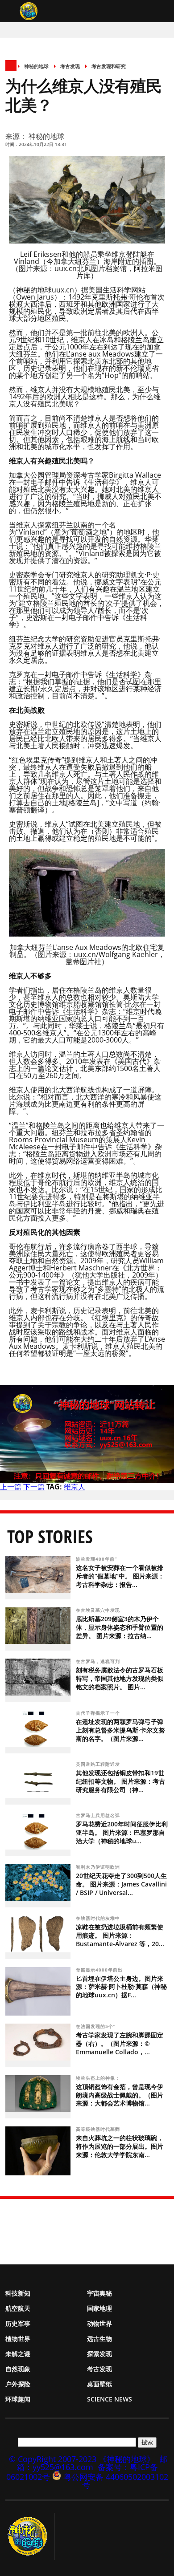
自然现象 (18, 2369)
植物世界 (18, 2339)
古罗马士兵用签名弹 (99, 1815)
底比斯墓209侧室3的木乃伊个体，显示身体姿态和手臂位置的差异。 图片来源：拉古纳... (120, 1627)
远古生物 (99, 2339)
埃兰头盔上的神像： (99, 2078)
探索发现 (99, 2354)
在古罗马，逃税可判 (99, 1661)
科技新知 (18, 2293)
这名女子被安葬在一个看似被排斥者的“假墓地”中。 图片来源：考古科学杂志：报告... (120, 1576)
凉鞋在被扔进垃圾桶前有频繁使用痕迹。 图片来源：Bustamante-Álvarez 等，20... (120, 1935)
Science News (110, 2399)
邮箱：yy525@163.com (92, 2463)
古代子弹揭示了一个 (99, 1713)
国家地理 (99, 2308)
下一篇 (34, 1487)
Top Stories (50, 1536)
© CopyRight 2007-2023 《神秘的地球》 (82, 2459)
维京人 (75, 1487)
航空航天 (18, 2308)
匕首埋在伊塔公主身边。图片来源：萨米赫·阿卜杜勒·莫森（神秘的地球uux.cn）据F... (121, 1987)
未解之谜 (18, 2354)
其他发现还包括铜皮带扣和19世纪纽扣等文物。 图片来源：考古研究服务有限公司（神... (120, 1781)
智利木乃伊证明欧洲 (99, 1867)
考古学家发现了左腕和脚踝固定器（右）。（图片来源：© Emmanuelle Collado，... (120, 2043)
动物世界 (99, 2323)
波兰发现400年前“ (97, 1559)
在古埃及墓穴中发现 (99, 1610)
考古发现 (70, 66)
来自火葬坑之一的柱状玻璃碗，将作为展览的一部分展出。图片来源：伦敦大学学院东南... (120, 2146)
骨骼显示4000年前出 (100, 1970)
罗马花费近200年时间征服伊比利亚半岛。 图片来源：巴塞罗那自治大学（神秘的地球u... (122, 1832)
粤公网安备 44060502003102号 (116, 2481)
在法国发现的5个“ (97, 2026)
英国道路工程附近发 (99, 1764)
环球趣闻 (18, 2399)
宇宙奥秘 (99, 2293)
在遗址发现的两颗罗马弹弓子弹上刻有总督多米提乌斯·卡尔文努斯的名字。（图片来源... (120, 1730)
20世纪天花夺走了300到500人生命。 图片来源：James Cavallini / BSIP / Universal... (121, 1884)
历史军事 (18, 2323)
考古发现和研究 (109, 66)
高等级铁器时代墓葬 (99, 2129)
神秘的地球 (36, 66)
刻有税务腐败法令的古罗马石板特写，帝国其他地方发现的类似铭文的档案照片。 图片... (120, 1678)
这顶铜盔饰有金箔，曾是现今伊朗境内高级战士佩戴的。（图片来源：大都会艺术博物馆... (120, 2095)
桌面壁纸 (99, 2384)
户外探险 (18, 2384)
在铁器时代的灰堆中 (99, 1918)
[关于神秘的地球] (30, 2536)
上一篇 (11, 1487)
